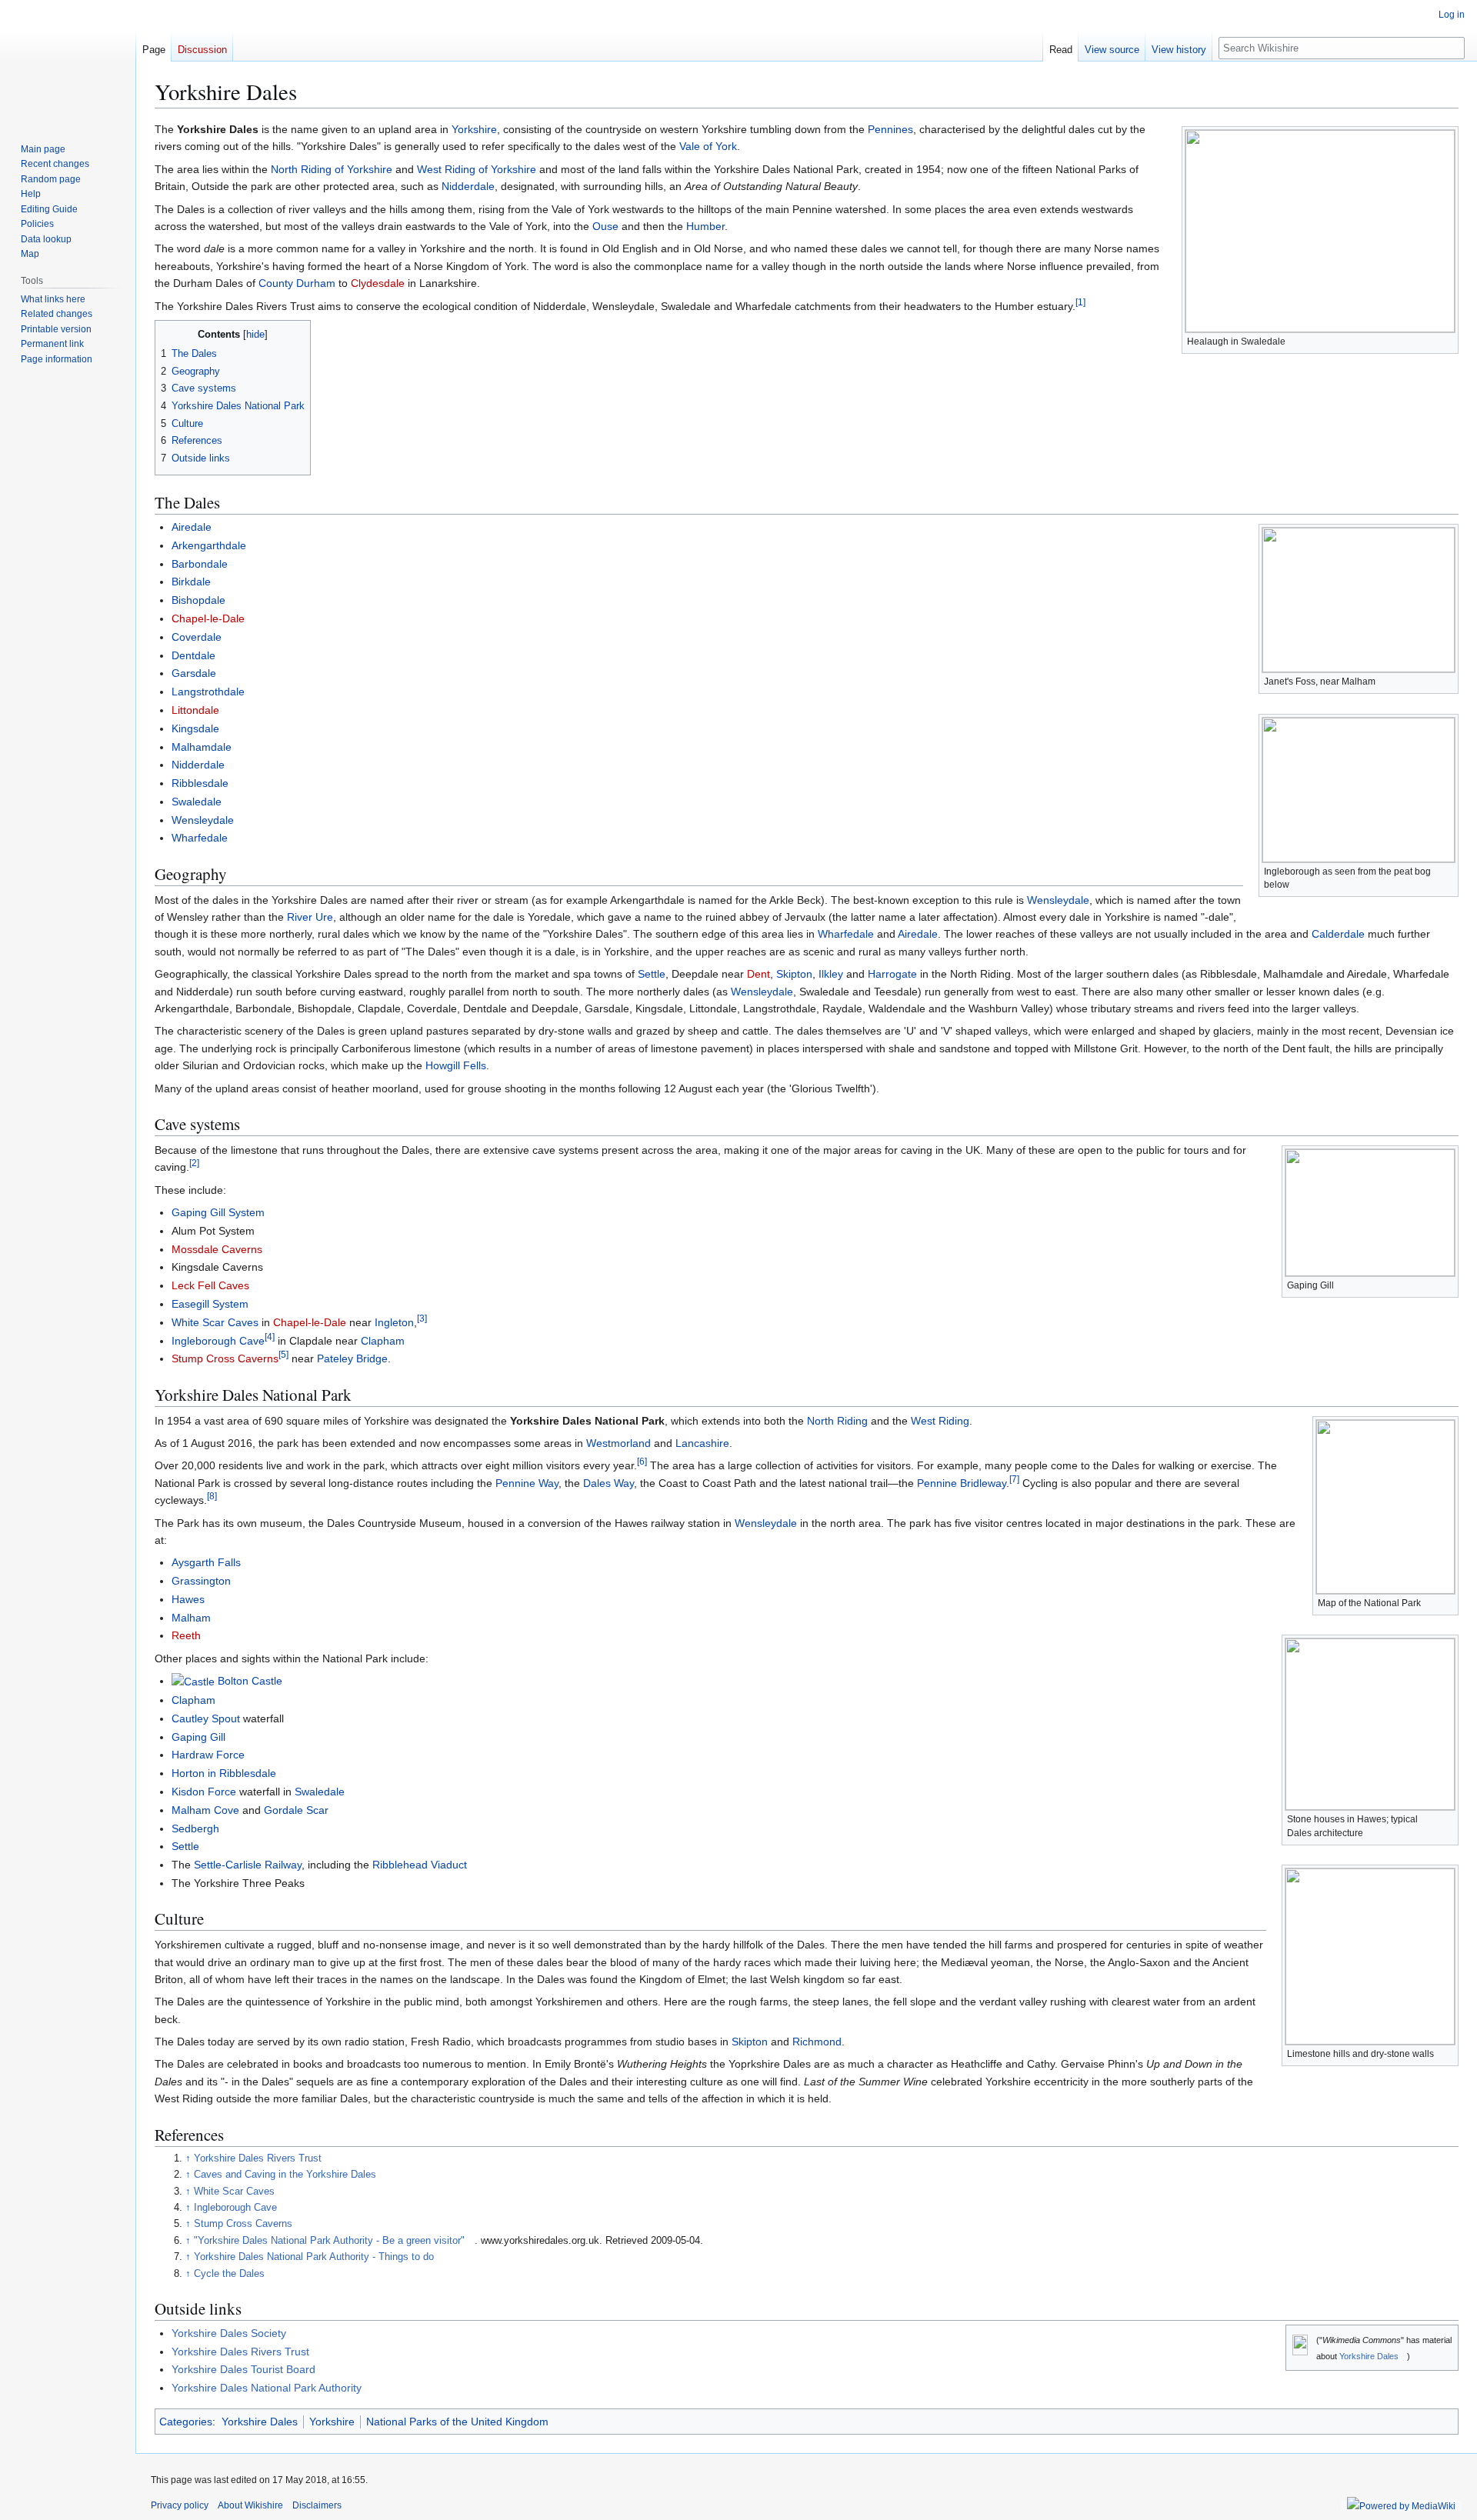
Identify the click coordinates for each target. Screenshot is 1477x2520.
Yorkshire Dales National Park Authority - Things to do (314, 2257)
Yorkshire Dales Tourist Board (243, 2369)
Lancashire (702, 1443)
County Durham (297, 283)
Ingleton (394, 1322)
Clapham (383, 1341)
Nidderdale (468, 186)
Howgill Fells (456, 1065)
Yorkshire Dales (1369, 2356)
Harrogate (892, 974)
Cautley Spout (206, 1718)
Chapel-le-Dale (208, 618)
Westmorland (618, 1443)
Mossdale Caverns (217, 1249)
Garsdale (194, 673)
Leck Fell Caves (210, 1285)
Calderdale (1338, 934)
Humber (705, 226)
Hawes (188, 1599)
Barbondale (200, 564)
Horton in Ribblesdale (224, 1773)
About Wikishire (250, 2505)
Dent (759, 974)
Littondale (195, 710)
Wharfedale (200, 838)
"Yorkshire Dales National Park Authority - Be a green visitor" (329, 2241)
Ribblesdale (200, 783)
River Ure (310, 917)
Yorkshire (474, 129)
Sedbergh (195, 1828)
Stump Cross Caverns (225, 1358)
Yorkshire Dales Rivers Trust (258, 2158)
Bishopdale (198, 600)
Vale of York (708, 146)
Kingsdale (195, 728)
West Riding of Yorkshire (477, 169)
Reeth (186, 1635)
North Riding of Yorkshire (332, 169)
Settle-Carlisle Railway (248, 1865)
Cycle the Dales (229, 2274)
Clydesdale (378, 283)
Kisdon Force (204, 1792)
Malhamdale (202, 747)
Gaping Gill (198, 1737)
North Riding (837, 1421)
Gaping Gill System (218, 1212)
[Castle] (193, 1681)
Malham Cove (205, 1810)
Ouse (605, 226)
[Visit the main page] (68, 62)
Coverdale (197, 637)
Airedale (192, 527)
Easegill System (210, 1304)
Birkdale (191, 582)
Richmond (817, 2042)
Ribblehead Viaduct (420, 1865)
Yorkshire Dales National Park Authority (267, 2388)
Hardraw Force (208, 1755)
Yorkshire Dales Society (229, 2333)
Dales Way (608, 1483)
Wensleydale (203, 820)
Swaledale (197, 802)
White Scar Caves (215, 1322)
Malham (191, 1618)
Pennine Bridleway (962, 1483)
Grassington (201, 1581)
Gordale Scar (296, 1810)
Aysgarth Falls (206, 1562)
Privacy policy (180, 2505)
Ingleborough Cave (218, 1341)
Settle (652, 974)
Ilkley (831, 974)
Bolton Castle (250, 1681)
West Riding (940, 1421)
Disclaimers (317, 2505)
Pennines (890, 129)
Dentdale (193, 655)
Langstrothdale (208, 692)
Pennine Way (527, 1483)
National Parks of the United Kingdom (457, 2422)
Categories (186, 2422)
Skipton (794, 974)
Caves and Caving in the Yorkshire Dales (285, 2175)
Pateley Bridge (352, 1358)
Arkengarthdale (209, 545)
